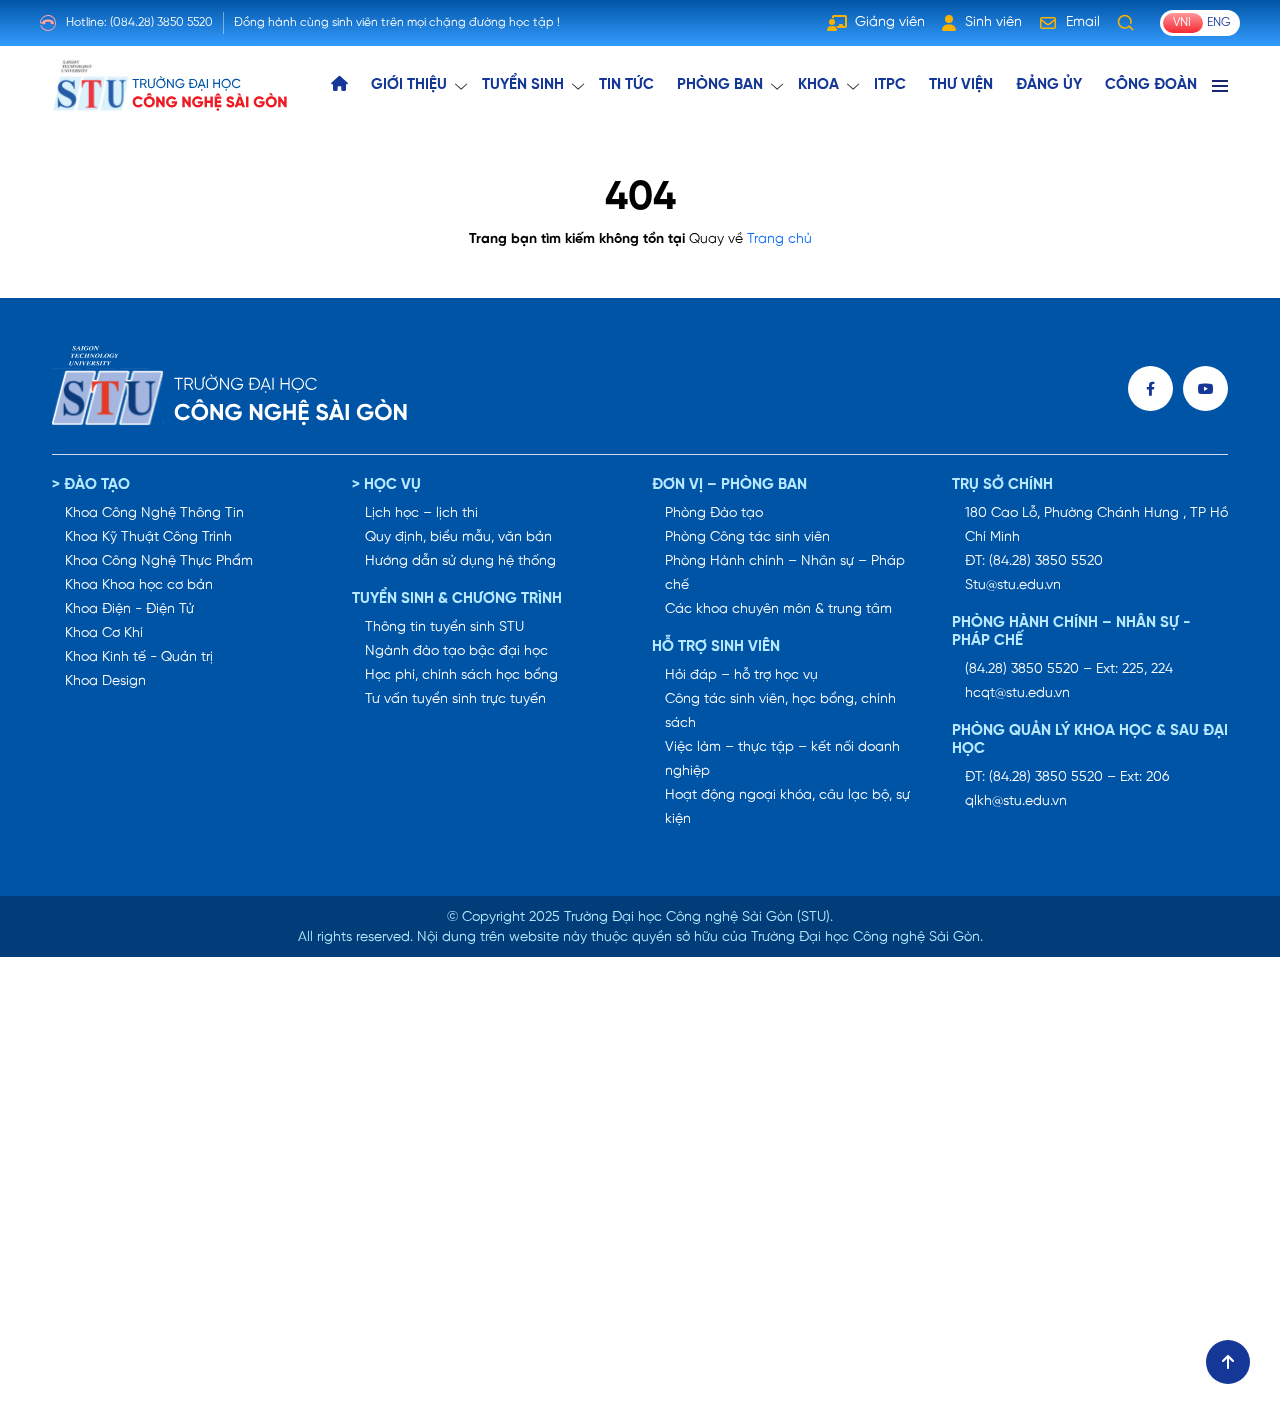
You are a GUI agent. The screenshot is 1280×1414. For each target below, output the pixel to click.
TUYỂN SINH (523, 85)
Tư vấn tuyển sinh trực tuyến (455, 699)
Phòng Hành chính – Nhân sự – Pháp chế (785, 573)
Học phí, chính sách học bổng (461, 675)
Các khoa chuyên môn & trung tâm (778, 609)
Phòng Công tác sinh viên (747, 537)
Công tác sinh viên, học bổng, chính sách (780, 711)
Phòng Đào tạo (714, 513)
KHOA (818, 85)
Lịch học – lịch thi (421, 513)
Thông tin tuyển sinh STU (444, 627)
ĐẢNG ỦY (1049, 85)
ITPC (890, 85)
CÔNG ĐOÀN (1151, 85)
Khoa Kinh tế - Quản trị (139, 657)
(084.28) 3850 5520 (161, 22)
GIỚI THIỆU (409, 85)
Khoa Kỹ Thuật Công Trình (148, 537)
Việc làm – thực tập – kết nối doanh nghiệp (782, 759)
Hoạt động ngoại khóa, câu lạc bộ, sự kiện (787, 807)
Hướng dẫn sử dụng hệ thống (460, 561)
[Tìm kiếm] (1126, 23)
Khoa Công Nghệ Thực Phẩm (159, 561)
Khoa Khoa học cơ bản (139, 585)
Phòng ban (720, 85)
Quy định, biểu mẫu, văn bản (458, 537)
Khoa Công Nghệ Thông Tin (154, 513)
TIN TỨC (626, 85)
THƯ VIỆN (961, 85)
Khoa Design (105, 681)
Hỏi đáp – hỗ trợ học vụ (741, 675)
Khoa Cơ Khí (104, 633)
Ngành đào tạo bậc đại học (456, 651)
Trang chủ (779, 239)
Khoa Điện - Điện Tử (129, 609)
